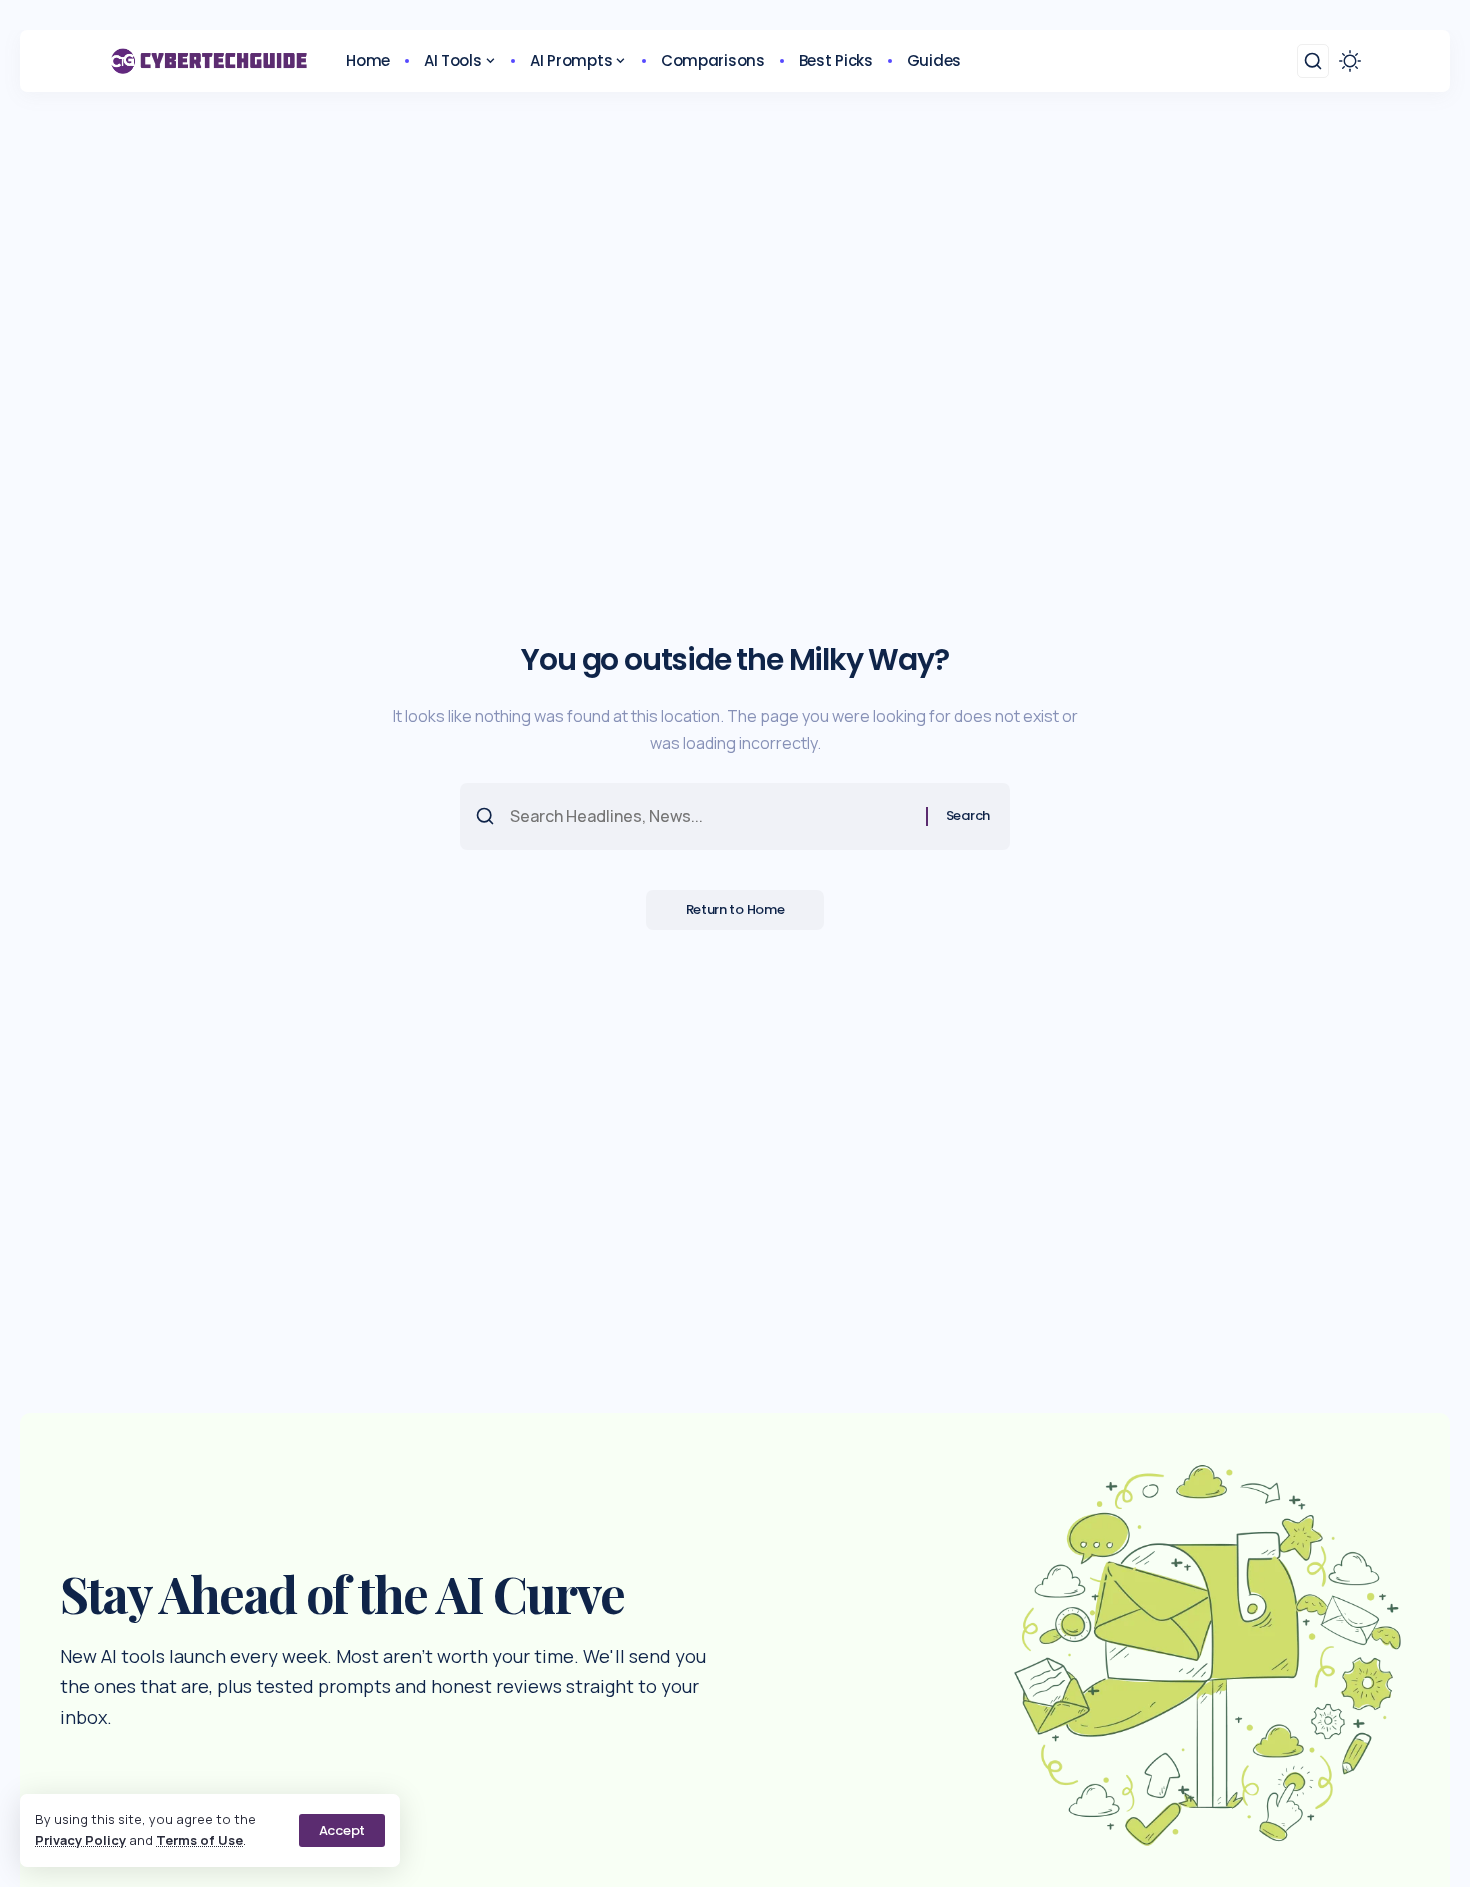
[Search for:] (710, 816)
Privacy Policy (80, 1840)
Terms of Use (199, 1840)
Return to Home (735, 909)
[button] (342, 1830)
